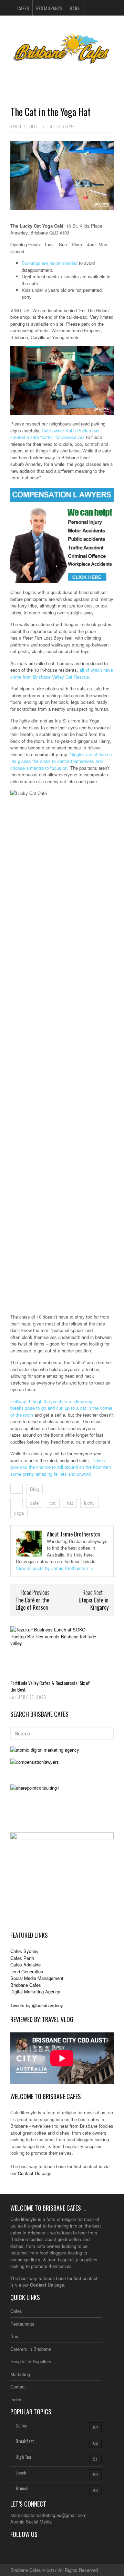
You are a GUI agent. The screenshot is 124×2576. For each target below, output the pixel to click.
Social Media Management (37, 1978)
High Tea (23, 2457)
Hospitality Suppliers (31, 2361)
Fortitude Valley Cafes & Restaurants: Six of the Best (50, 1686)
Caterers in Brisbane (31, 2349)
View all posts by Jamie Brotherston (55, 1568)
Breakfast (25, 2441)
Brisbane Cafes (26, 1985)
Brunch (22, 2488)
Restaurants (49, 8)
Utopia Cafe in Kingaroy (94, 1604)
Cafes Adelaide (25, 1965)
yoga (19, 1513)
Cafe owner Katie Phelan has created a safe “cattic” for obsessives (55, 434)
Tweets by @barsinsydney (37, 2005)
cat (53, 1503)
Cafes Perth (22, 1958)
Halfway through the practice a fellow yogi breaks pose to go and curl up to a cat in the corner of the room (61, 1408)
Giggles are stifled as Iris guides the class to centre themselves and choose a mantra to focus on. (61, 761)
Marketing (20, 2374)
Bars (75, 8)
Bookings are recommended (50, 263)
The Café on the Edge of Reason (32, 1604)
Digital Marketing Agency (35, 1991)
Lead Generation (27, 1971)
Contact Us (29, 2173)
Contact (18, 2387)
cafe (34, 1503)
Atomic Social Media (31, 2522)
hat (70, 1503)
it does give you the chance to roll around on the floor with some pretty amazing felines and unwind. (61, 1467)
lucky (89, 1503)
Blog (34, 1489)
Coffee (21, 2425)
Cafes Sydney (24, 1951)
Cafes (23, 8)
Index (16, 2399)
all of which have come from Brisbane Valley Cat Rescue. (62, 673)
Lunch (21, 2472)
